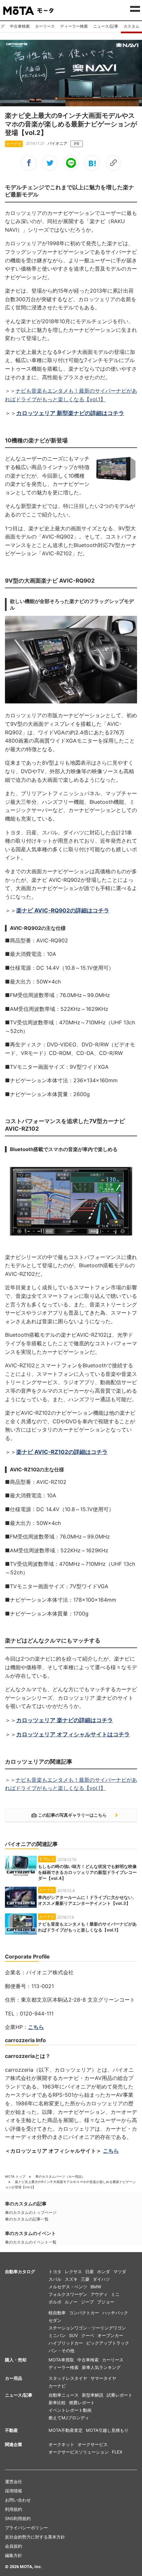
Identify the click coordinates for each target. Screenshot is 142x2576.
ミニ (115, 2294)
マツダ (120, 2272)
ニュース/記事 (106, 26)
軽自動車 (57, 2313)
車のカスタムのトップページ (31, 2212)
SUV (73, 2335)
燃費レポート (82, 2403)
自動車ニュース (64, 2395)
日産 (89, 2272)
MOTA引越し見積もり (107, 2430)
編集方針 (14, 2555)
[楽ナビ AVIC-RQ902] (116, 481)
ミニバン (57, 2335)
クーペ (88, 2335)
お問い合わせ (18, 2500)
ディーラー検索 (74, 26)
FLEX (117, 2452)
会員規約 (14, 2546)
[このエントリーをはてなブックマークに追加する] (92, 163)
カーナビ (57, 2386)
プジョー (106, 2302)
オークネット (61, 2444)
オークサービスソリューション (79, 2452)
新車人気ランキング (101, 2367)
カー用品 (14, 2378)
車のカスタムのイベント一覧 (31, 2242)
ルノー (71, 2302)
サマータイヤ (103, 2378)
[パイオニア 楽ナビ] (71, 104)
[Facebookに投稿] (29, 163)
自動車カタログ (20, 2272)
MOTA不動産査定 (66, 2430)
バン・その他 (61, 2351)
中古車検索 (20, 26)
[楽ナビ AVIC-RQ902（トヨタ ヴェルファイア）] (71, 661)
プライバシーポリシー (26, 2528)
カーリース (45, 26)
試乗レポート (120, 2395)
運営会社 (14, 2482)
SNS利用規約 (18, 2518)
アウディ (99, 2294)
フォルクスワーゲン (68, 2294)
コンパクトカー (84, 2313)
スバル (55, 2279)
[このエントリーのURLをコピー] (113, 163)
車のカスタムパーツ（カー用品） (60, 2176)
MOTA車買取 (61, 2360)
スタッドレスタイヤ (68, 2378)
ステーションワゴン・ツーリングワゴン (87, 2328)
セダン (55, 2320)
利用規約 (14, 2509)
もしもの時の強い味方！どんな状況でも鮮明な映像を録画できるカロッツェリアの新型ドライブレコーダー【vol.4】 (87, 1872)
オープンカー (110, 2335)
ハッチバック (115, 2313)
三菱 (85, 2279)
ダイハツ (101, 2279)
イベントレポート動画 (70, 2410)
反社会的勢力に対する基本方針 (35, 2537)
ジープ (87, 2302)
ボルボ (55, 2302)
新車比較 (57, 2403)
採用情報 (14, 2491)
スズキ (71, 2279)
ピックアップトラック (108, 2343)
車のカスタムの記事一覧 (27, 2219)
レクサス (73, 2272)
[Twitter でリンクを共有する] (50, 163)
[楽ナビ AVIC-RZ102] (71, 1202)
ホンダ (104, 2272)
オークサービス (93, 2444)
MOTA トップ (15, 2176)
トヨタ (55, 2272)
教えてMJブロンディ (69, 2418)
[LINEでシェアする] (71, 163)
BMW (96, 2287)
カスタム (131, 26)
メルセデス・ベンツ (68, 2287)
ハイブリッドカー (66, 2343)
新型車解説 (93, 2395)
